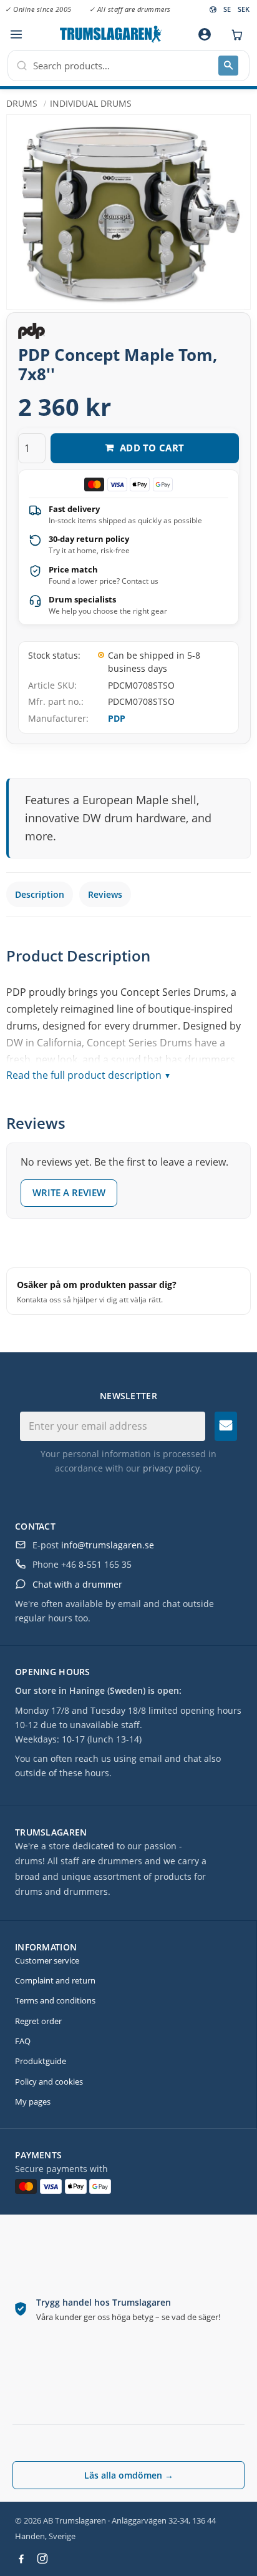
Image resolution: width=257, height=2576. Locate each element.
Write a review (69, 1192)
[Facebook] (21, 2559)
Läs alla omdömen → (129, 2475)
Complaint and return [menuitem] (55, 1980)
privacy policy (171, 1468)
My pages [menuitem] (33, 2102)
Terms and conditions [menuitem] (55, 2000)
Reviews (105, 894)
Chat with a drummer (77, 1584)
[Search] (228, 66)
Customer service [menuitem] (47, 1960)
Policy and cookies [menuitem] (49, 2082)
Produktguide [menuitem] (41, 2061)
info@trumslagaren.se (108, 1545)
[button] (16, 35)
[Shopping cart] (234, 34)
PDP (117, 718)
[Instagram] (42, 2559)
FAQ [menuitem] (23, 2041)
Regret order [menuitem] (38, 2021)
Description (40, 894)
